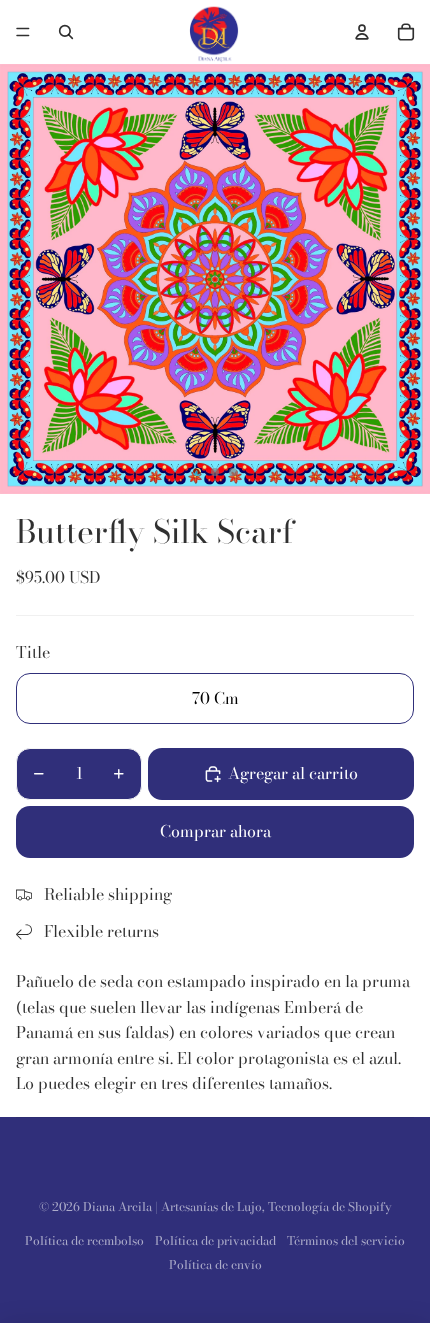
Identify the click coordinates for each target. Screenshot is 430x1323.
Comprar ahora (215, 831)
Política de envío (215, 1264)
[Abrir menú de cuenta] (362, 32)
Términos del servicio (346, 1240)
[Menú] (23, 32)
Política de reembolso (84, 1240)
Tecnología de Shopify (330, 1206)
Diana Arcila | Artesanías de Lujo (172, 1206)
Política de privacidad (215, 1240)
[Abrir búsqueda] (66, 32)
